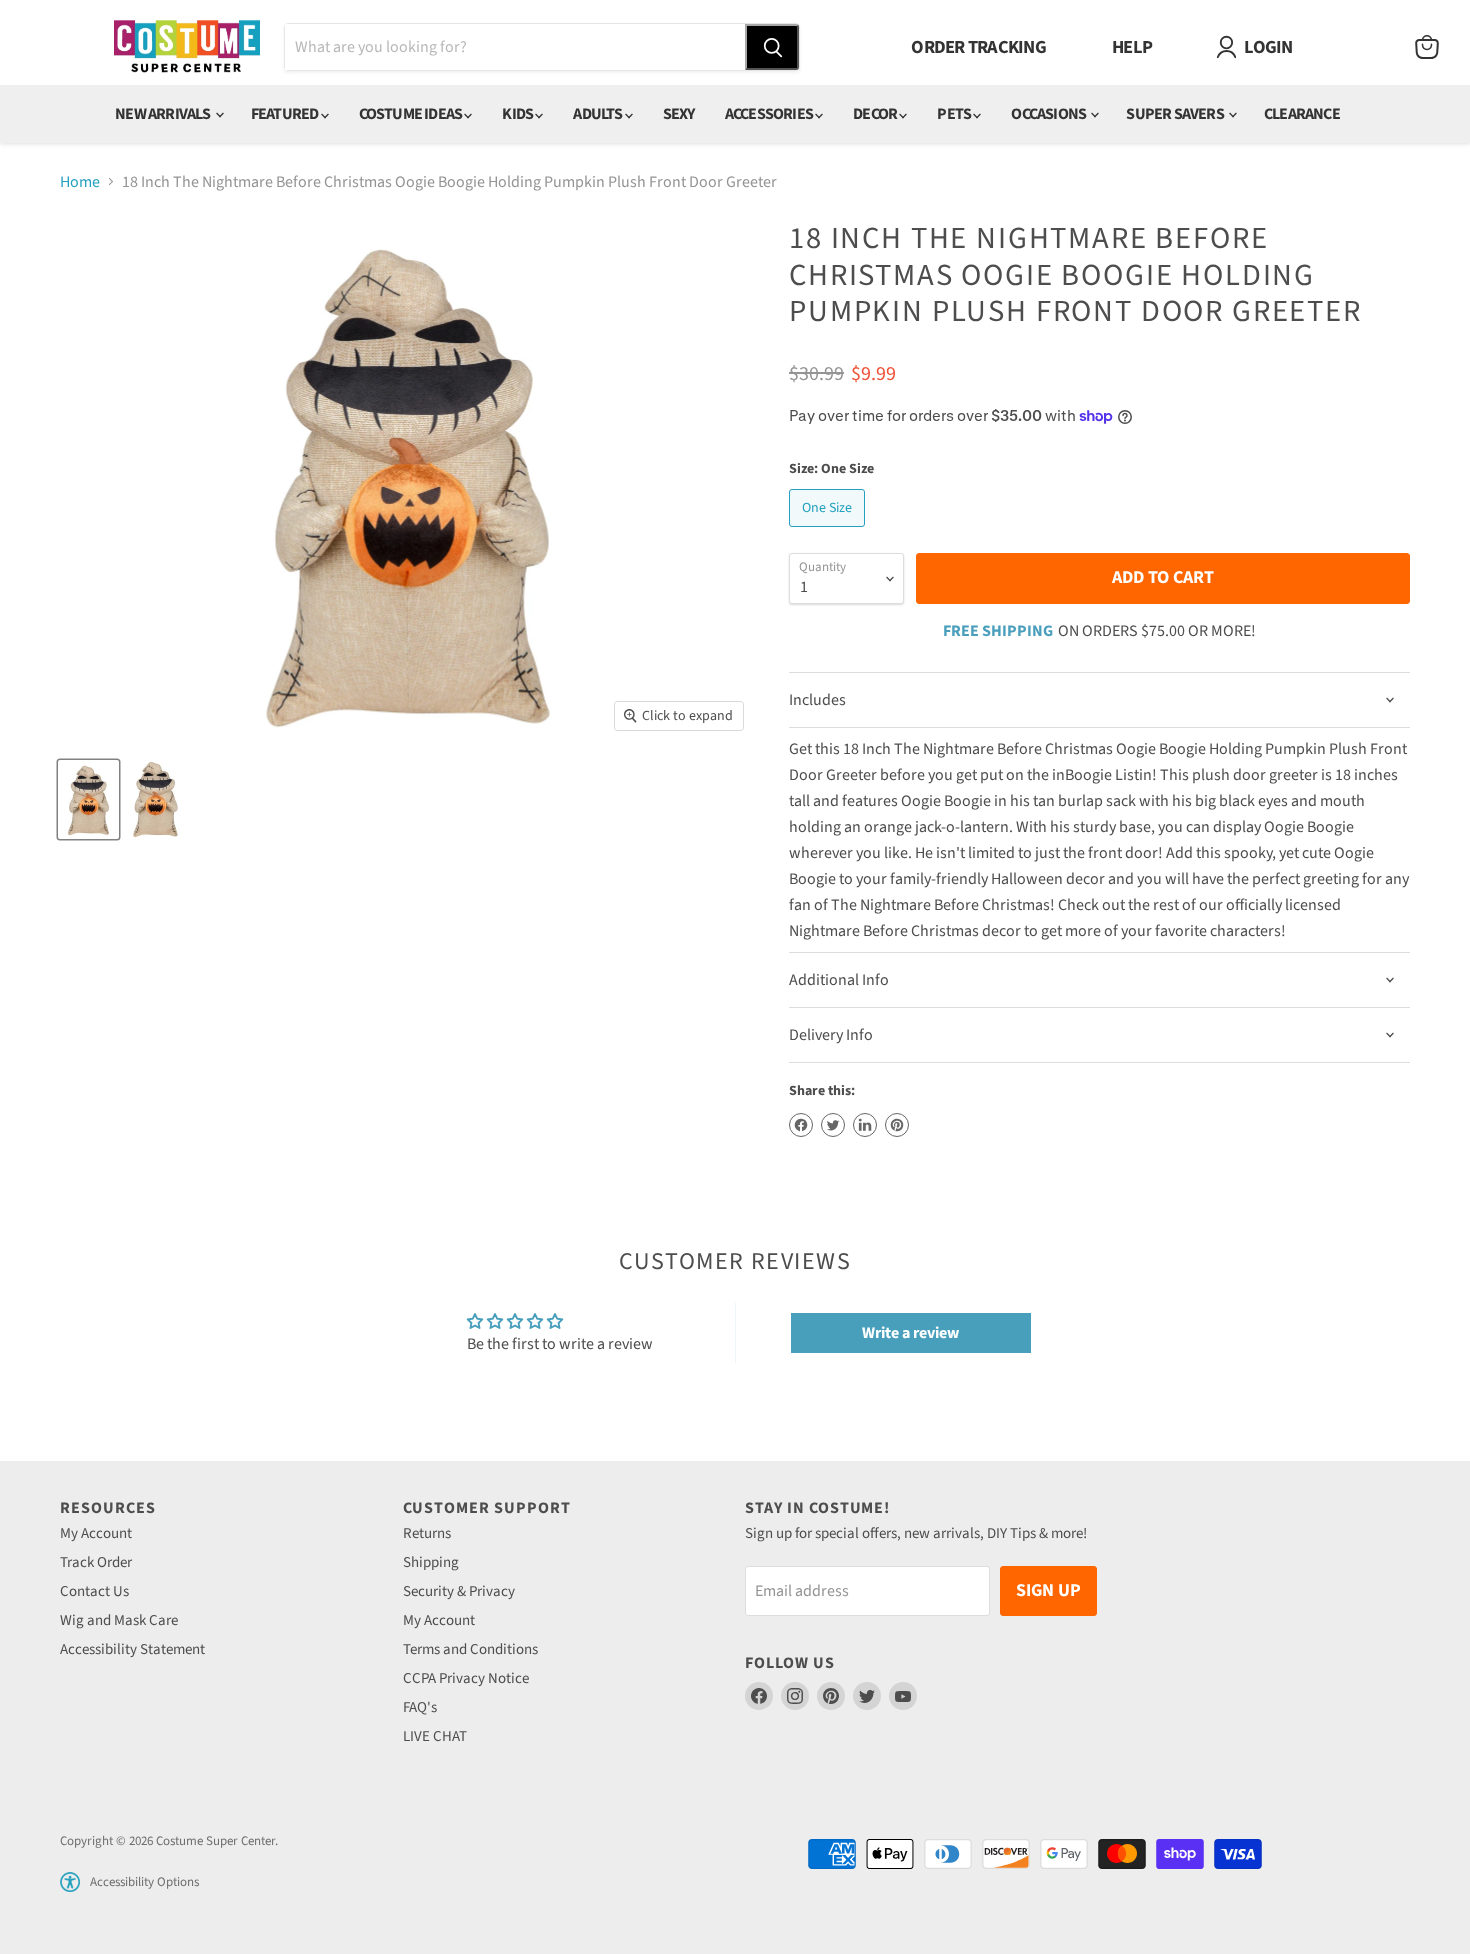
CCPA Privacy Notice (466, 1678)
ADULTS (598, 114)
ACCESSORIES (770, 114)
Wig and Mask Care (119, 1620)
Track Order (96, 1562)
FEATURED (286, 114)
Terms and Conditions (470, 1649)
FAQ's (420, 1707)
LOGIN (1268, 47)
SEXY (679, 114)
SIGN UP (1048, 1590)
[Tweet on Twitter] (833, 1125)
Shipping (431, 1562)
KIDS (518, 114)
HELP (1132, 47)
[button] (70, 1882)
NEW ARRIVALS (164, 114)
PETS (955, 114)
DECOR (876, 114)
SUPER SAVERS (1176, 114)
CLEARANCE (1302, 114)
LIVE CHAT (435, 1736)
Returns (427, 1533)
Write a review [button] (910, 1333)
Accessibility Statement (132, 1649)
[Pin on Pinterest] (897, 1125)
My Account (96, 1533)
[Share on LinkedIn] (865, 1125)
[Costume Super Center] (186, 47)
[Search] (772, 47)
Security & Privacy (459, 1591)
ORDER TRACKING (978, 47)
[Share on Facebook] (801, 1125)
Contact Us (94, 1591)
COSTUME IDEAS (412, 114)
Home (80, 182)
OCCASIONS (1049, 114)
